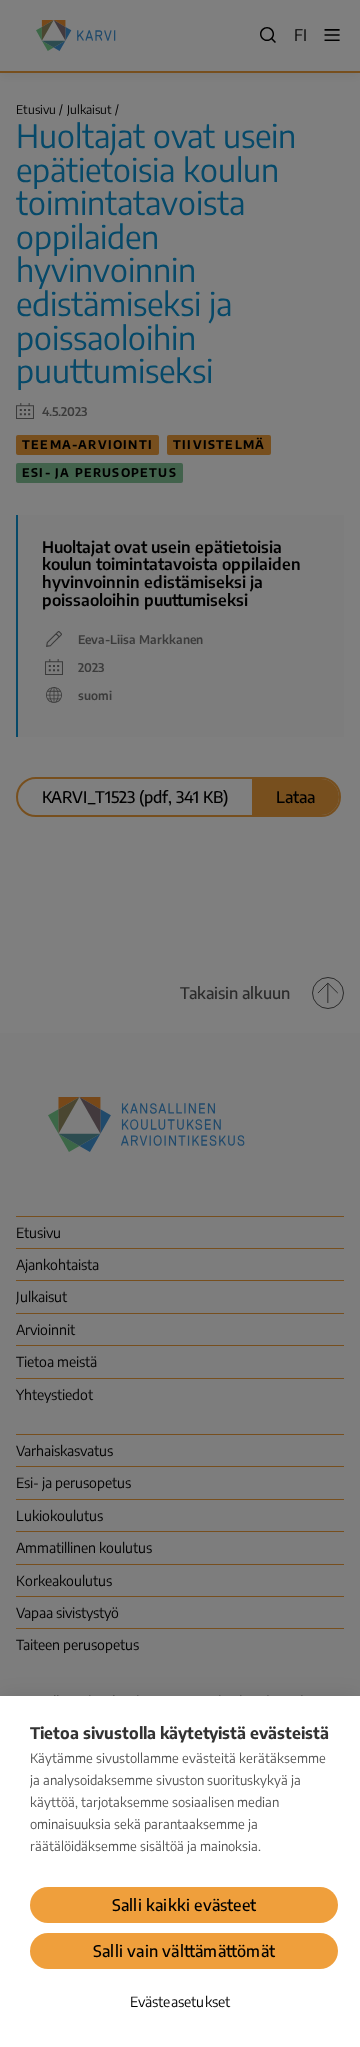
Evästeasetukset (180, 2001)
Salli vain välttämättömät (184, 1951)
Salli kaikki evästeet (184, 1905)
